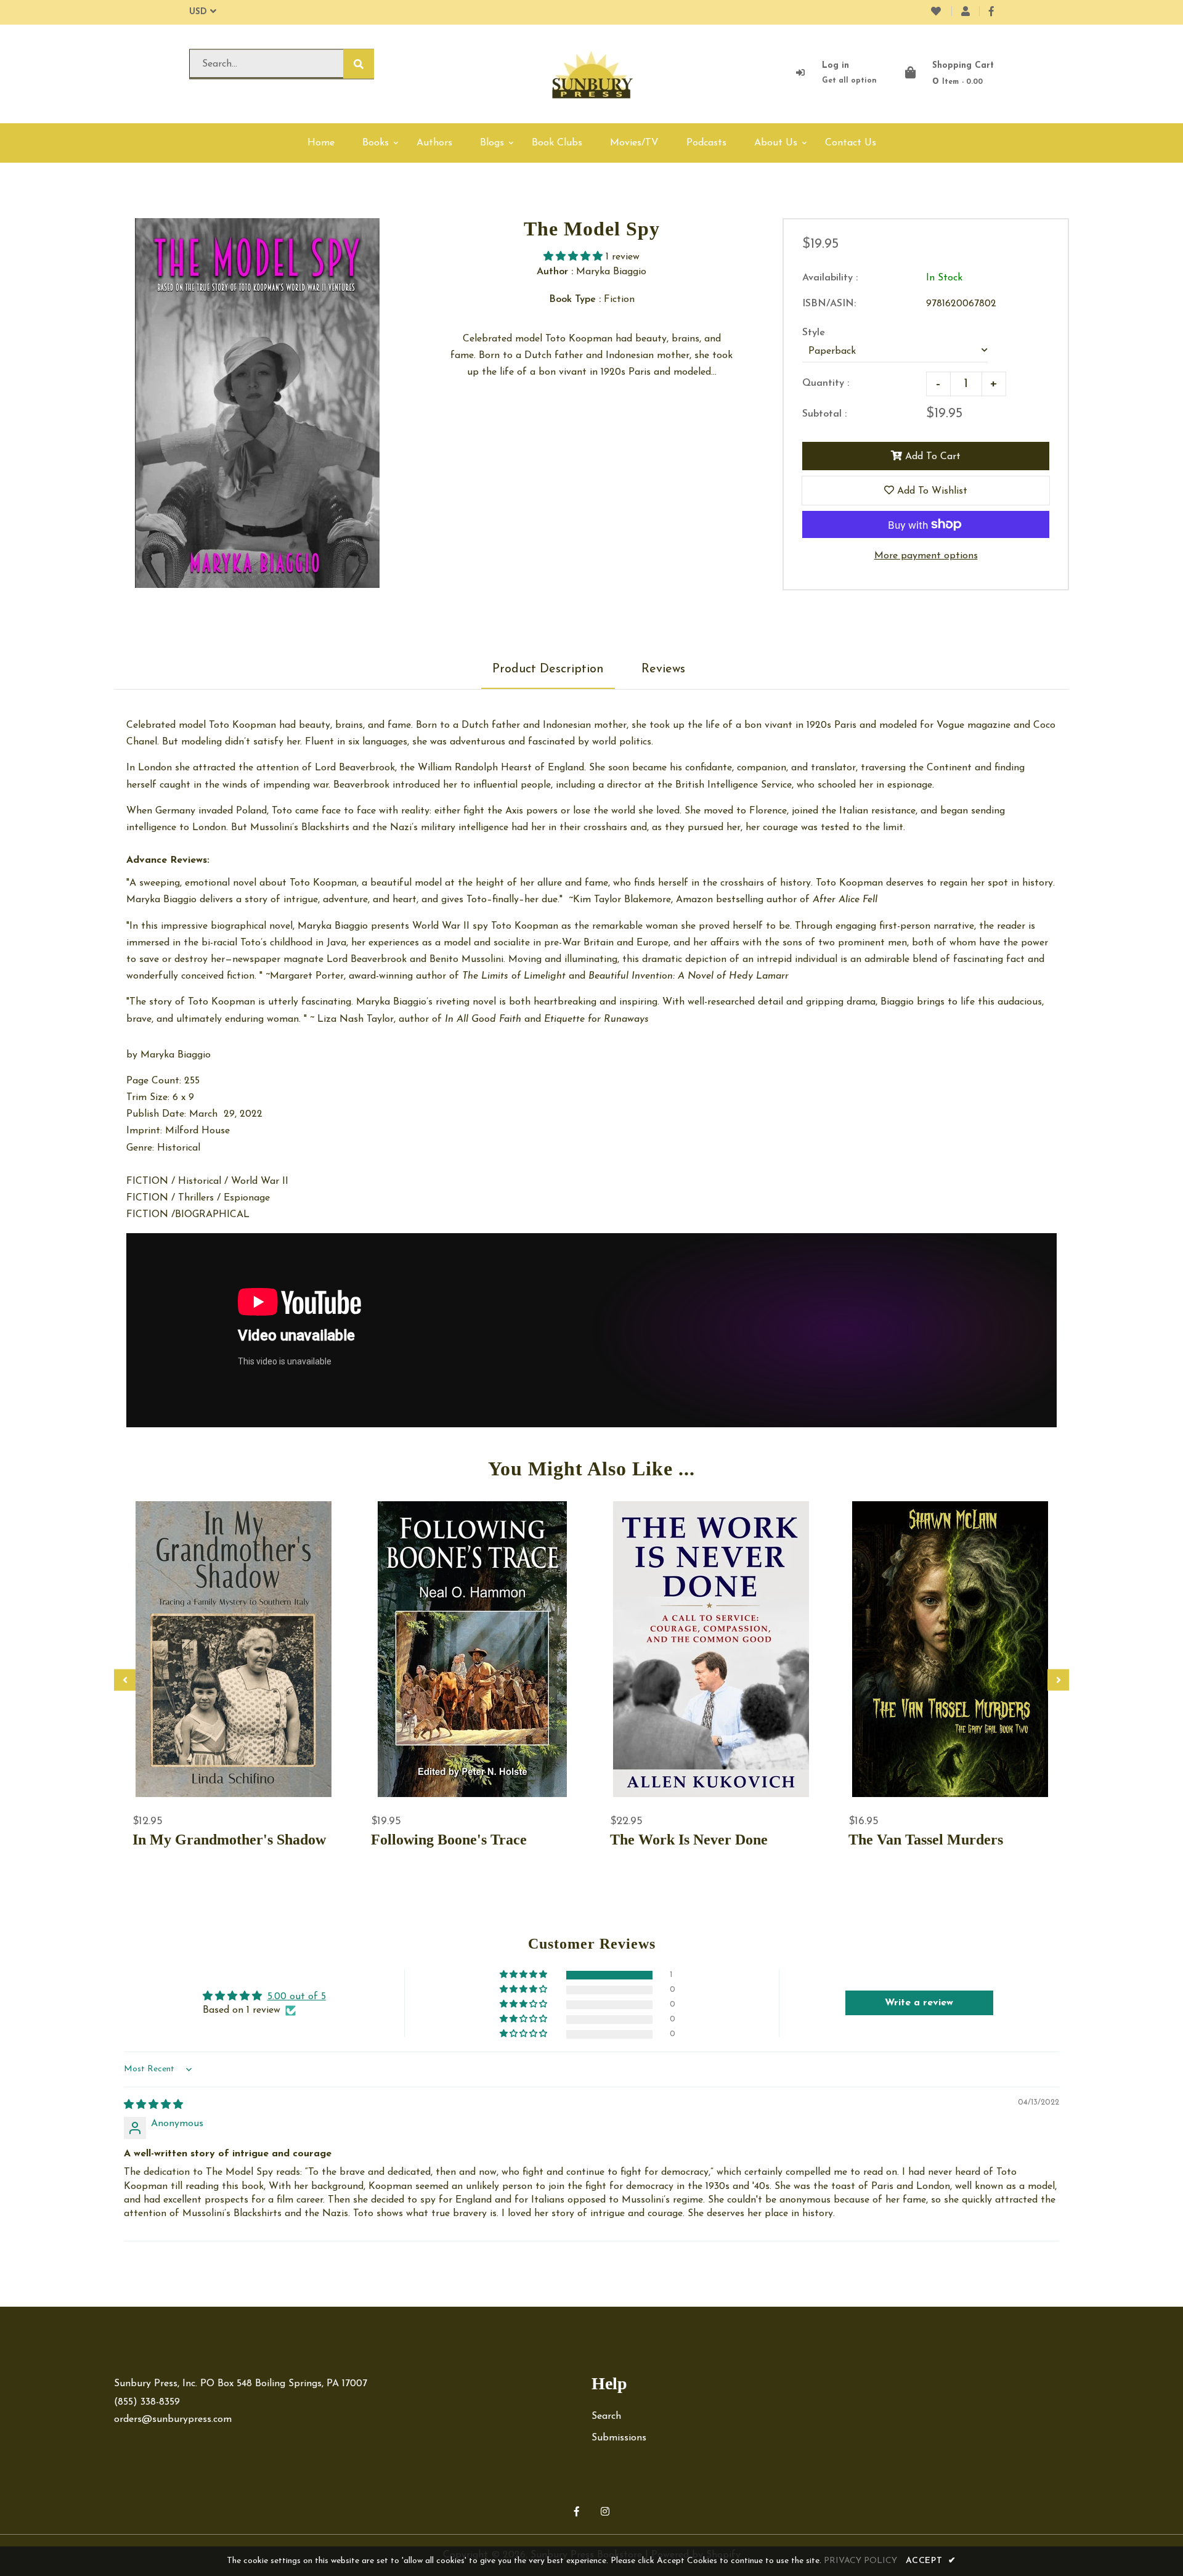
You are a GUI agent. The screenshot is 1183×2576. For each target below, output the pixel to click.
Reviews (663, 669)
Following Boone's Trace (449, 1840)
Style (814, 333)
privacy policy (860, 2561)
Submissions (619, 2438)
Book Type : (575, 300)
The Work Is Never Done (689, 1840)
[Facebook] (991, 12)
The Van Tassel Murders (926, 1840)
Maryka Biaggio (176, 1055)
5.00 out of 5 (297, 1997)
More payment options (926, 556)
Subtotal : (824, 414)
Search (606, 2416)
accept (931, 2561)
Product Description (548, 669)
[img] (153, 2105)
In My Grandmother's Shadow (229, 1840)
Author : (555, 272)
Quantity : (826, 383)
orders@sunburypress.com (173, 2419)
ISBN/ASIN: (829, 304)
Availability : (830, 278)
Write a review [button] (919, 2003)
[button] (575, 257)
